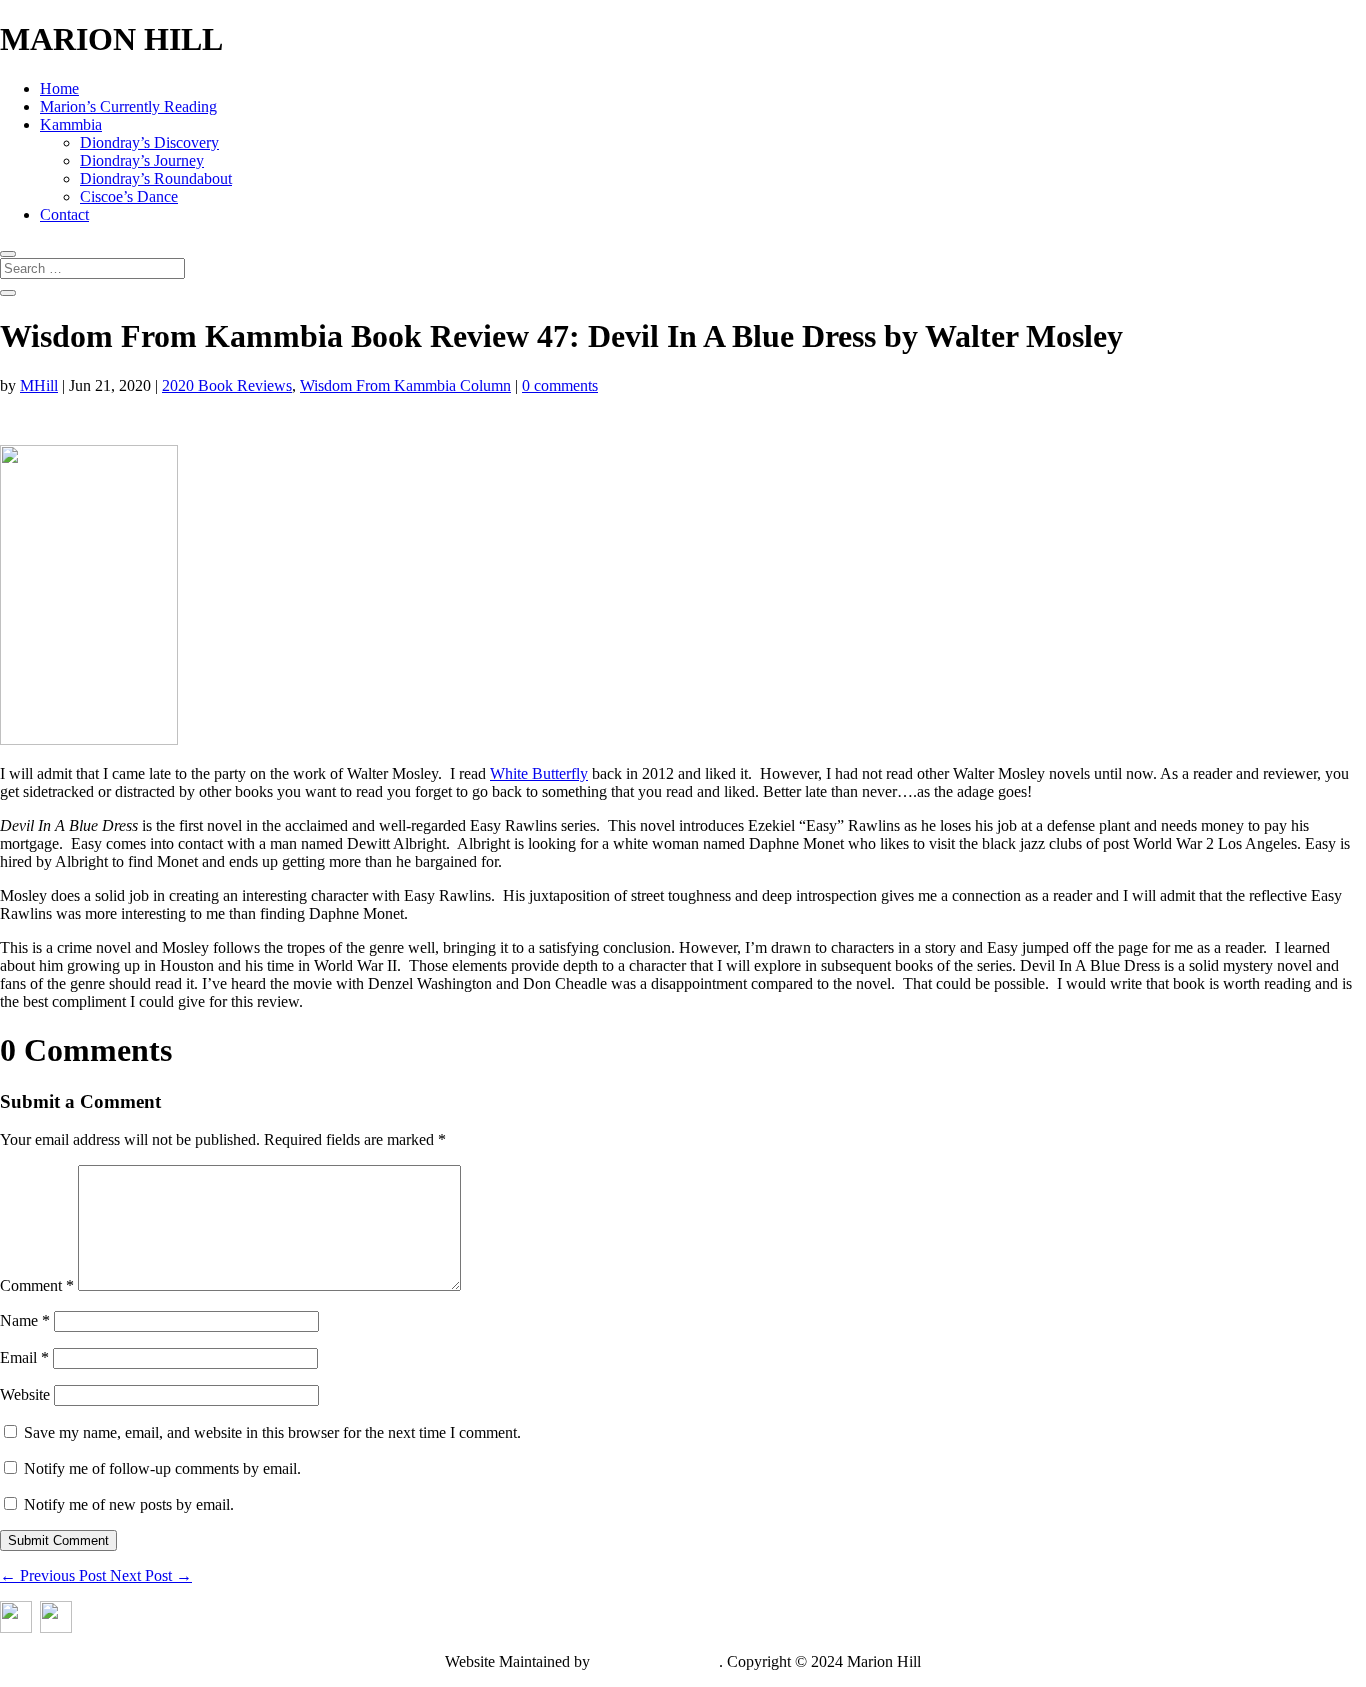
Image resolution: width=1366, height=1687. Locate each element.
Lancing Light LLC (656, 1661)
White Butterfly (539, 773)
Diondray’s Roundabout (156, 178)
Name (25, 1320)
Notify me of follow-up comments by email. (162, 1468)
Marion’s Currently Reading (128, 106)
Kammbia (71, 124)
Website (25, 1394)
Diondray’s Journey (142, 160)
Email (24, 1357)
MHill (39, 385)
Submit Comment (58, 1540)
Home (59, 88)
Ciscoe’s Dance (129, 196)
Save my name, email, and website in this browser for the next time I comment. (272, 1432)
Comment (37, 1285)
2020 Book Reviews (227, 385)
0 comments (560, 385)
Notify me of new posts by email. (129, 1504)
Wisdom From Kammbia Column (405, 385)
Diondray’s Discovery (149, 142)
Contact (64, 214)
